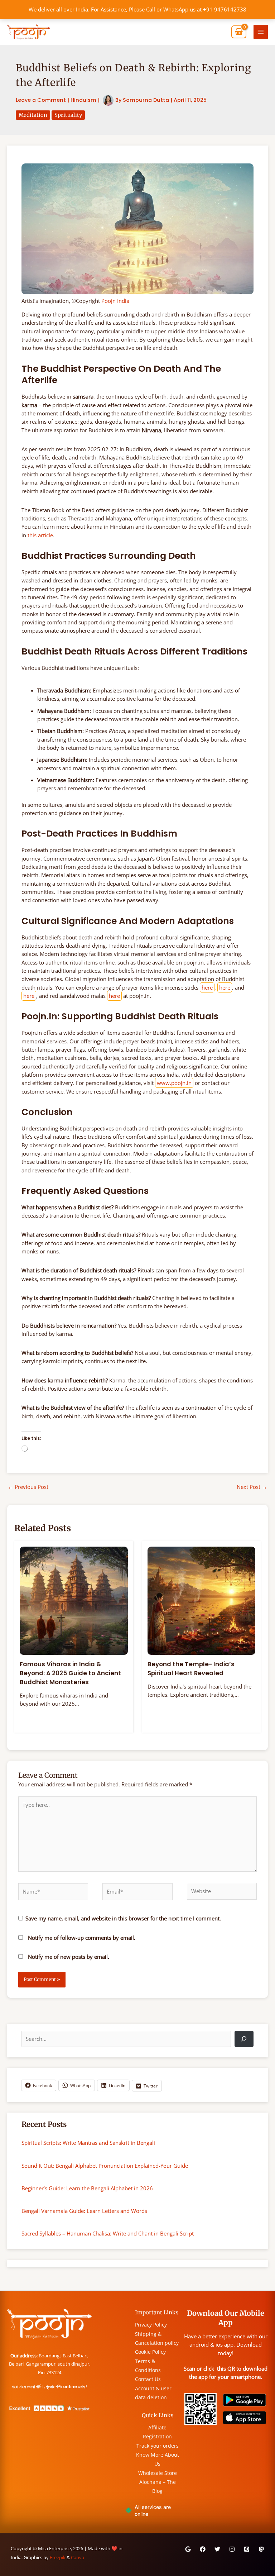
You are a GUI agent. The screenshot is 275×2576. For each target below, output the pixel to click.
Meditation (33, 115)
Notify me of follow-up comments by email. (82, 1938)
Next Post (252, 1487)
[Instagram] (232, 2549)
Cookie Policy (150, 2352)
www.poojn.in (174, 1083)
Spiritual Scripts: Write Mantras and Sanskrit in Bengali (88, 2143)
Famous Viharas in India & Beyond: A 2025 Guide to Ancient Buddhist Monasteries (70, 1673)
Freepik (58, 2557)
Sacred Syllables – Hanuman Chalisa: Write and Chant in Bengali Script (108, 2233)
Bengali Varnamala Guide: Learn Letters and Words (84, 2211)
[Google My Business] (188, 2549)
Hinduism (83, 100)
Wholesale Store (158, 2473)
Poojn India (115, 301)
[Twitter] (217, 2549)
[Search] (244, 2039)
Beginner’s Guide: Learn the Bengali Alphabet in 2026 (87, 2188)
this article (40, 535)
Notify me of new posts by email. (69, 1957)
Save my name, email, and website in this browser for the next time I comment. (123, 1918)
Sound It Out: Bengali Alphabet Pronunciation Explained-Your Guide (105, 2166)
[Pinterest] (247, 2549)
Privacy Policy (151, 2325)
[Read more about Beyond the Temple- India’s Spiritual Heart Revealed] (202, 1600)
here (207, 987)
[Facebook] (203, 2549)
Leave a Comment (41, 100)
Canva (78, 2557)
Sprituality (68, 115)
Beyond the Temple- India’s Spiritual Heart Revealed (191, 1669)
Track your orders (158, 2446)
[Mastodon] (261, 2549)
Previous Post (28, 1487)
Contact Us (148, 2379)
